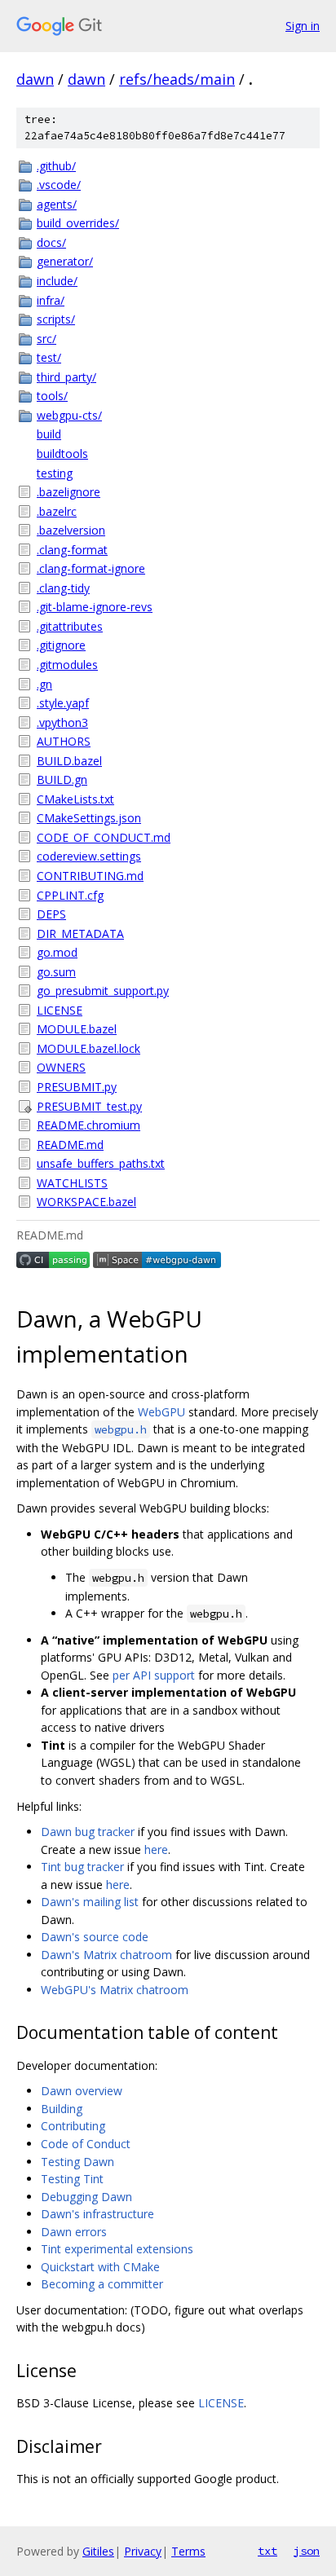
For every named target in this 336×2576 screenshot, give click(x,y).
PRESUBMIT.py (77, 1087)
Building (62, 2109)
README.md (70, 1145)
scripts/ (56, 319)
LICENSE (60, 1010)
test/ (49, 357)
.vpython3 (62, 722)
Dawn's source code (95, 1937)
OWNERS (61, 1067)
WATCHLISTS (72, 1183)
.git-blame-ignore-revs (95, 607)
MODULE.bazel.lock (88, 1048)
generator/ (65, 261)
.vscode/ (59, 185)
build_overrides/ (78, 223)
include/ (57, 281)
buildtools (62, 454)
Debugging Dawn (86, 2197)
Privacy (143, 2551)
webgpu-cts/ (69, 415)
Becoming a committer (102, 2284)
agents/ (57, 204)
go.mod (57, 952)
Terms (188, 2551)
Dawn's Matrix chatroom (106, 1955)
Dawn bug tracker (88, 1832)
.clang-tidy (63, 588)
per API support (154, 1675)
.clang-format (72, 550)
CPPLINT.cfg (70, 895)
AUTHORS (64, 741)
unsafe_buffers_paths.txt (101, 1163)
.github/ (56, 166)
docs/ (51, 242)
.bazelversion (71, 530)
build (49, 434)
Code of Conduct (86, 2144)
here (156, 1849)
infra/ (51, 300)
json (307, 2551)
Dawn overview (82, 2091)
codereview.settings (89, 856)
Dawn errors (74, 2232)
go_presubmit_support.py (103, 991)
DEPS (51, 914)
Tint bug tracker (82, 1867)
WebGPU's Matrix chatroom (115, 1990)
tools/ (52, 396)
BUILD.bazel (69, 761)
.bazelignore (69, 492)
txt (267, 2551)
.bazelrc (57, 511)
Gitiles (98, 2551)
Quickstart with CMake (100, 2267)
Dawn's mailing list (90, 1902)
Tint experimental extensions (117, 2249)
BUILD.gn (62, 779)
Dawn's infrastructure (97, 2214)
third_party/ (66, 377)
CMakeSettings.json (89, 818)
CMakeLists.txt (75, 799)
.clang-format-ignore (91, 568)
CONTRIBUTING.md (90, 876)
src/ (46, 339)
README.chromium (88, 1125)
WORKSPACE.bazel (86, 1202)
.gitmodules (67, 665)
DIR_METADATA (80, 934)
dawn (35, 79)
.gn (44, 684)
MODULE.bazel (77, 1029)
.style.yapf (63, 703)
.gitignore (61, 645)
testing (55, 473)
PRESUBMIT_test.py (89, 1106)
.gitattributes (70, 626)
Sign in (303, 26)
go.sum (56, 972)
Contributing (73, 2126)
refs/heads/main (177, 79)
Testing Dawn (77, 2162)
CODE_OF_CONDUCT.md (104, 837)
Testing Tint (72, 2179)
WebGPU (161, 1412)
